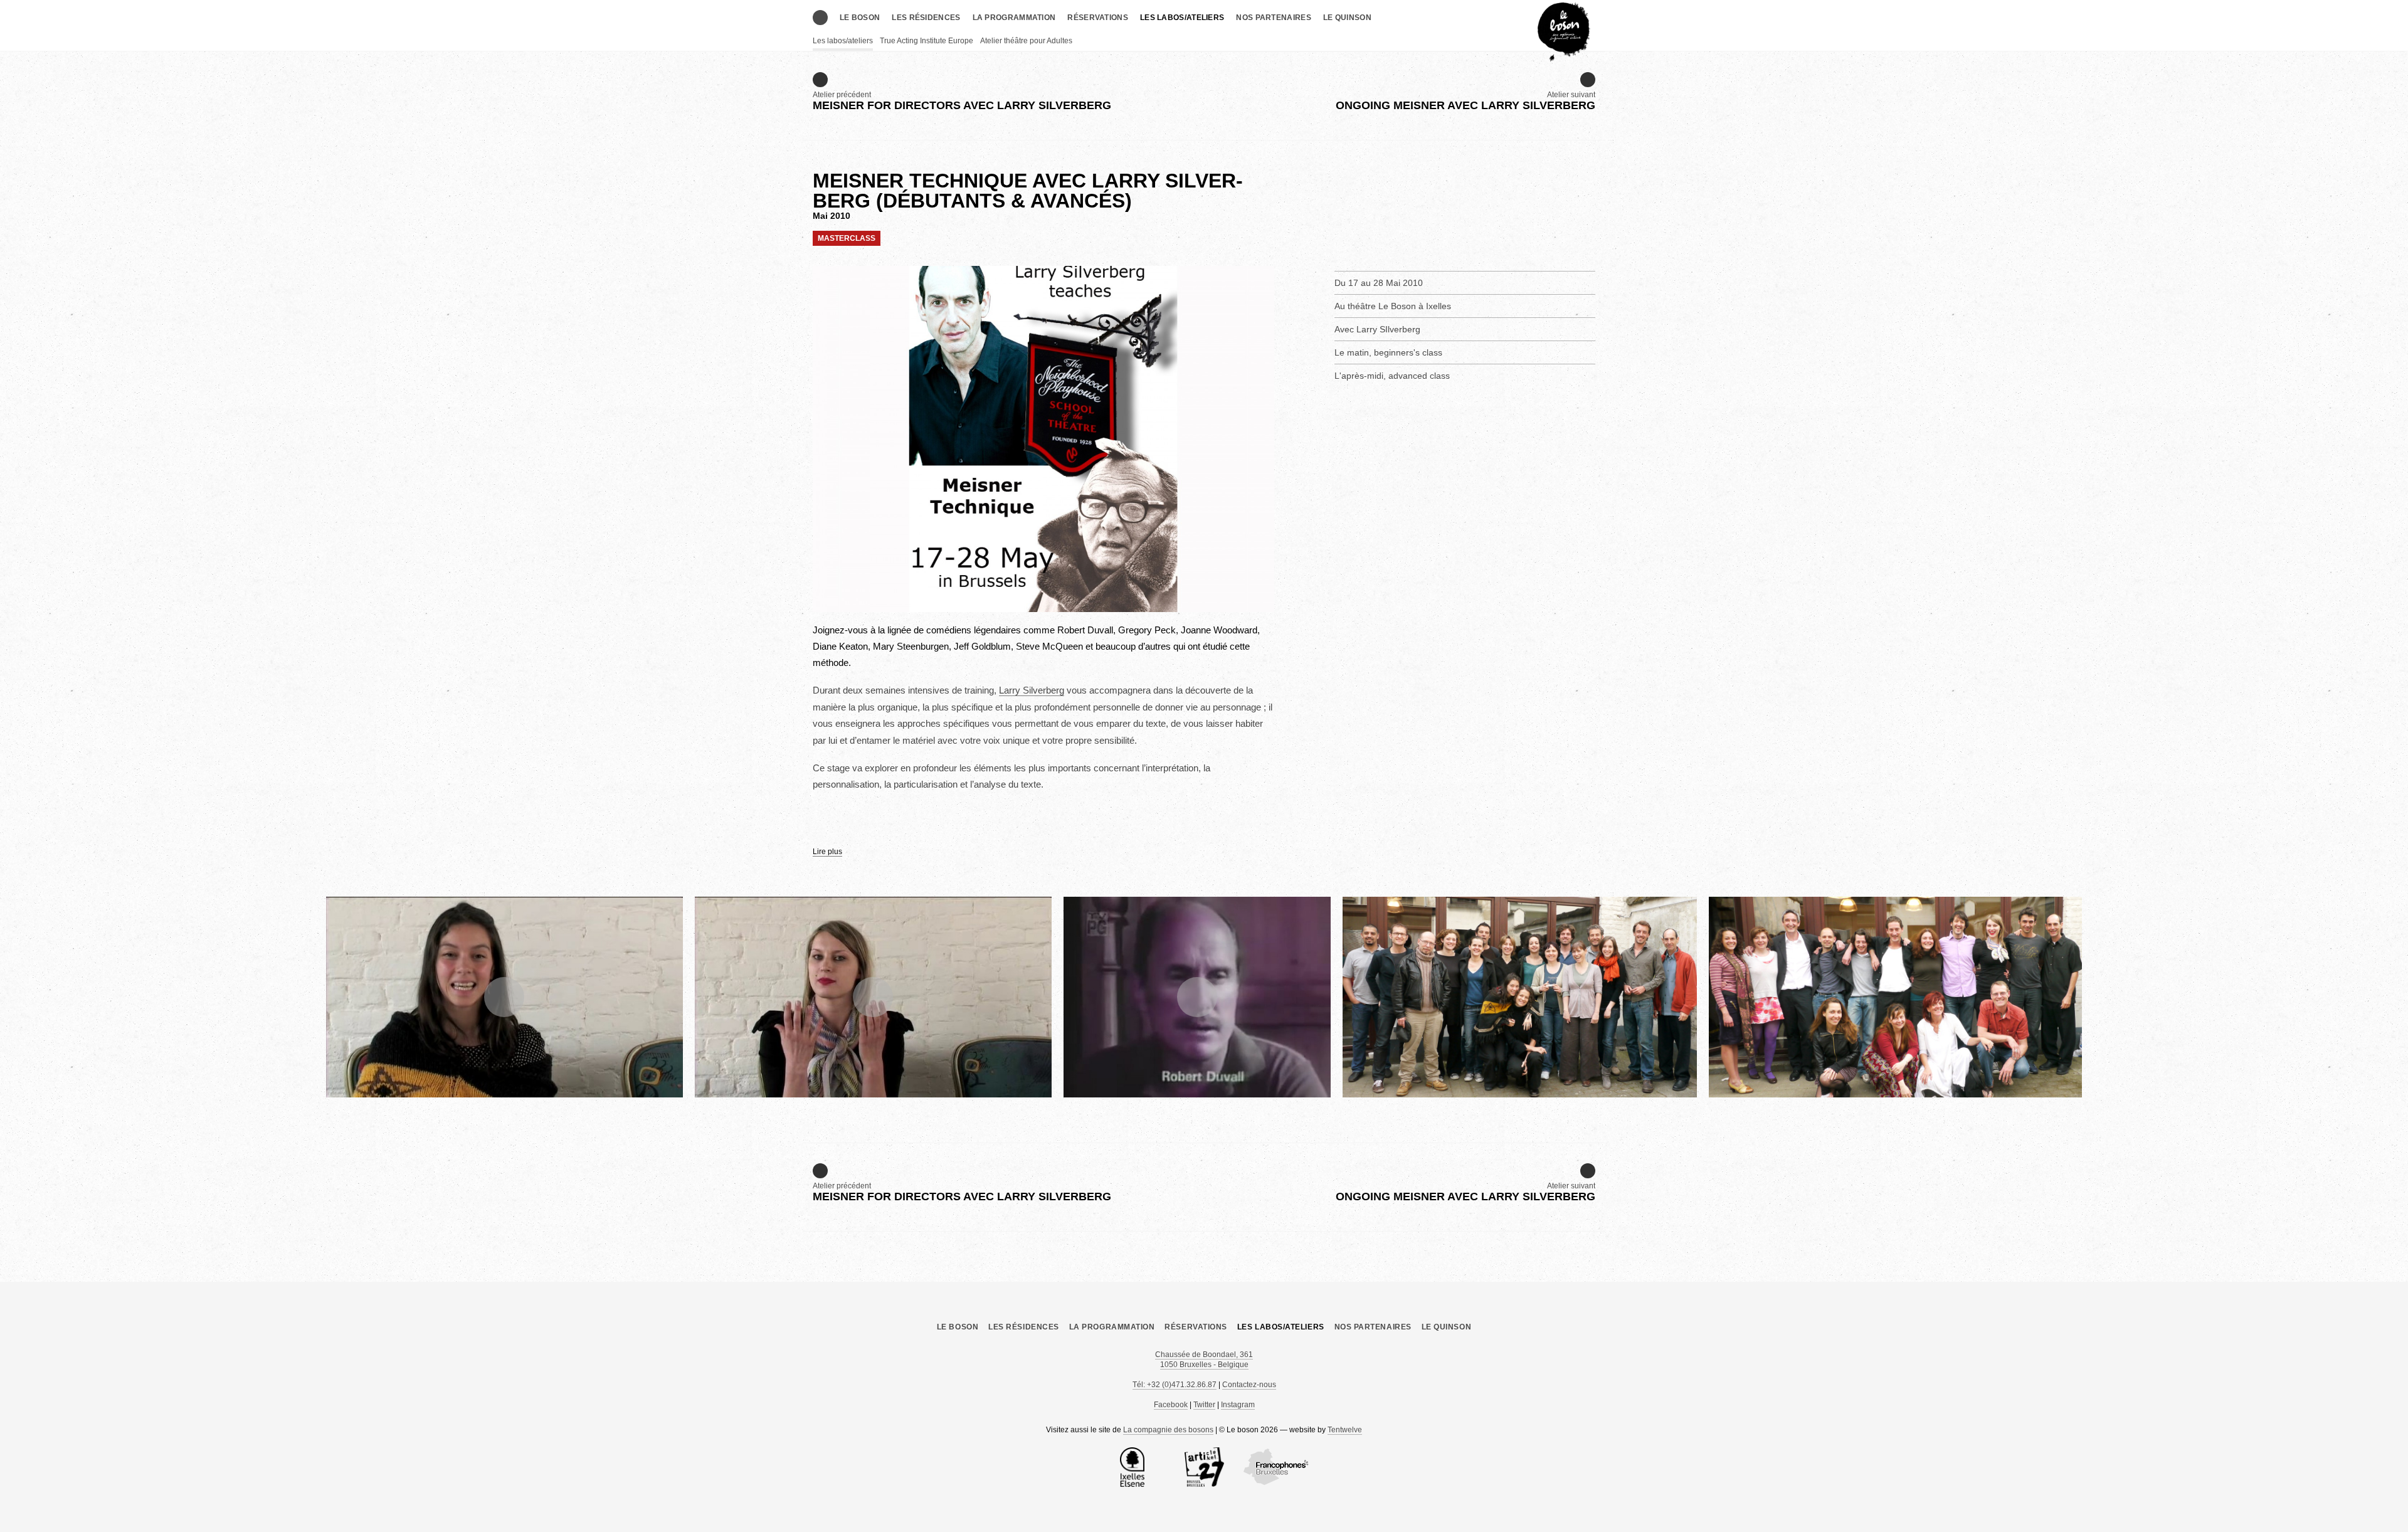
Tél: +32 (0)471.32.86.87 (1175, 1385)
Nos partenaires (1274, 18)
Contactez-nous (1249, 1385)
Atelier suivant (1465, 101)
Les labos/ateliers (1182, 18)
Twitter (1204, 1405)
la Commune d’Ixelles (1132, 1467)
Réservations (1098, 18)
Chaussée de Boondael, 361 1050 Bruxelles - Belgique (1204, 1360)
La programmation (1014, 18)
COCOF (1276, 1467)
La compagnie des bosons (1168, 1430)
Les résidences (926, 18)
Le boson (860, 18)
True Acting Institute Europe (927, 41)
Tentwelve (1345, 1430)
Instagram (1238, 1405)
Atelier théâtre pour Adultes (1026, 41)
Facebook (1171, 1405)
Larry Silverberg (1032, 690)
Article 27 (1204, 1467)
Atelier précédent (962, 101)
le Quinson (1347, 18)
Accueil (820, 18)
